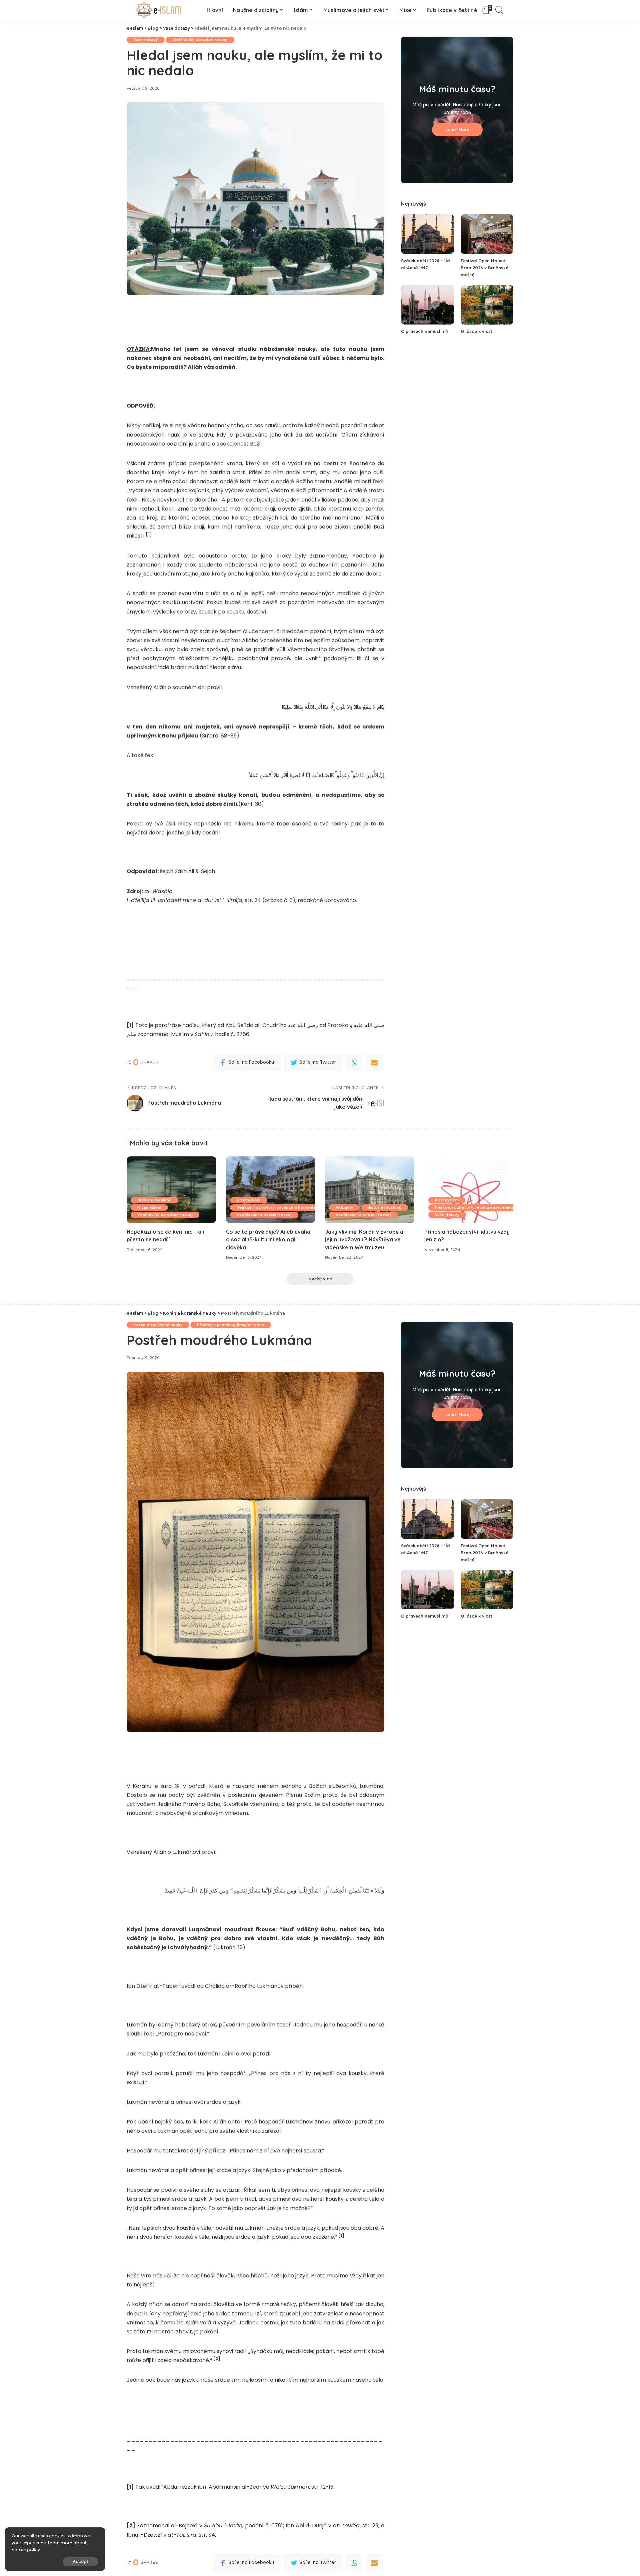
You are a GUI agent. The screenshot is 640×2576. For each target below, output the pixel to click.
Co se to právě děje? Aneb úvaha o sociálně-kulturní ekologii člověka (268, 1239)
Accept (80, 2562)
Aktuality (344, 1207)
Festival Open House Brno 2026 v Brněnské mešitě (484, 268)
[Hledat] (500, 10)
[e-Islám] (160, 10)
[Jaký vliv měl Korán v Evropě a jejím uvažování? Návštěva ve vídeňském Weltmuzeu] (370, 1190)
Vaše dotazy (146, 40)
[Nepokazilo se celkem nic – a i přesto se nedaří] (171, 1190)
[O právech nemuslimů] (427, 305)
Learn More (457, 129)
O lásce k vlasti (477, 331)
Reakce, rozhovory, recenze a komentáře (278, 1207)
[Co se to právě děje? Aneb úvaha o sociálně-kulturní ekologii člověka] (271, 1190)
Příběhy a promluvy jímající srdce (231, 1325)
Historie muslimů (154, 1200)
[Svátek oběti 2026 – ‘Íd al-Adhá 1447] (427, 234)
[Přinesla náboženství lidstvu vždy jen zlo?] (469, 1190)
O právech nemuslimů (424, 331)
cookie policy (26, 2550)
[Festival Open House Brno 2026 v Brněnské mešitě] (487, 234)
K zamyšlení (149, 1207)
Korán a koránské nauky (158, 1325)
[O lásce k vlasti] (487, 305)
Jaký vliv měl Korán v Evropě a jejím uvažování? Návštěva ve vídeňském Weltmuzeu (364, 1239)
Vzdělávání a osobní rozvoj (200, 40)
